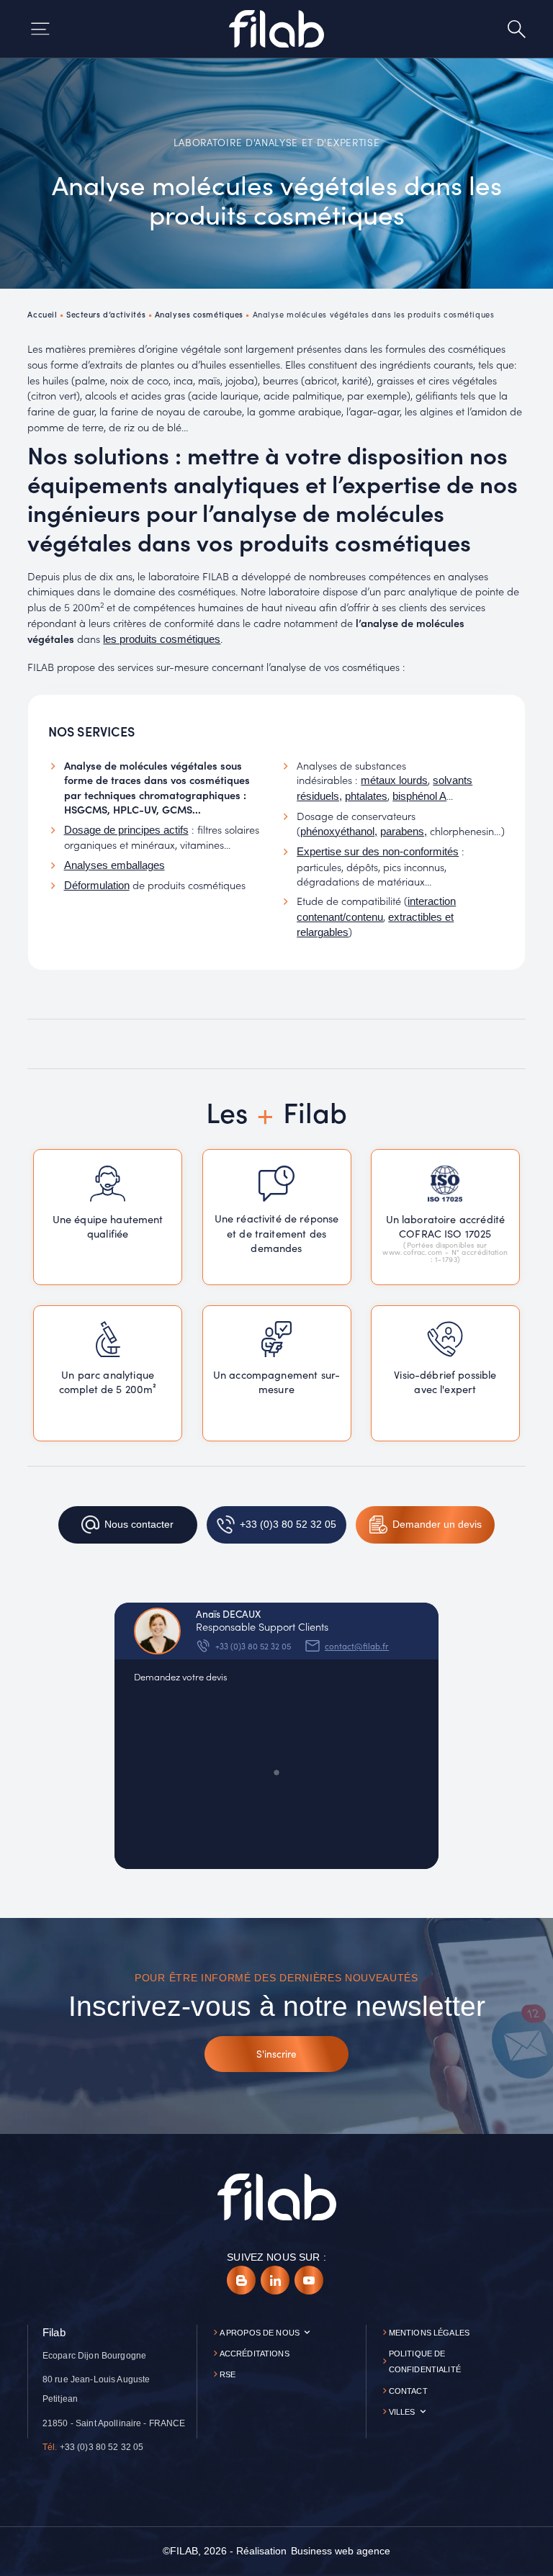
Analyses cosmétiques (199, 314)
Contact (408, 2391)
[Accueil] (276, 29)
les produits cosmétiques (162, 639)
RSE (228, 2374)
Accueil (42, 314)
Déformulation (97, 886)
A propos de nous (260, 2333)
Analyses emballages (114, 865)
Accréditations (255, 2354)
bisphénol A (419, 796)
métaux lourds (394, 780)
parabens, (404, 832)
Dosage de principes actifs (126, 830)
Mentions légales (429, 2333)
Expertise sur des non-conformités (378, 852)
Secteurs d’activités (106, 314)
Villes (402, 2412)
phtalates (366, 796)
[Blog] (241, 2280)
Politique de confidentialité (425, 2362)
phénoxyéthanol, (339, 832)
